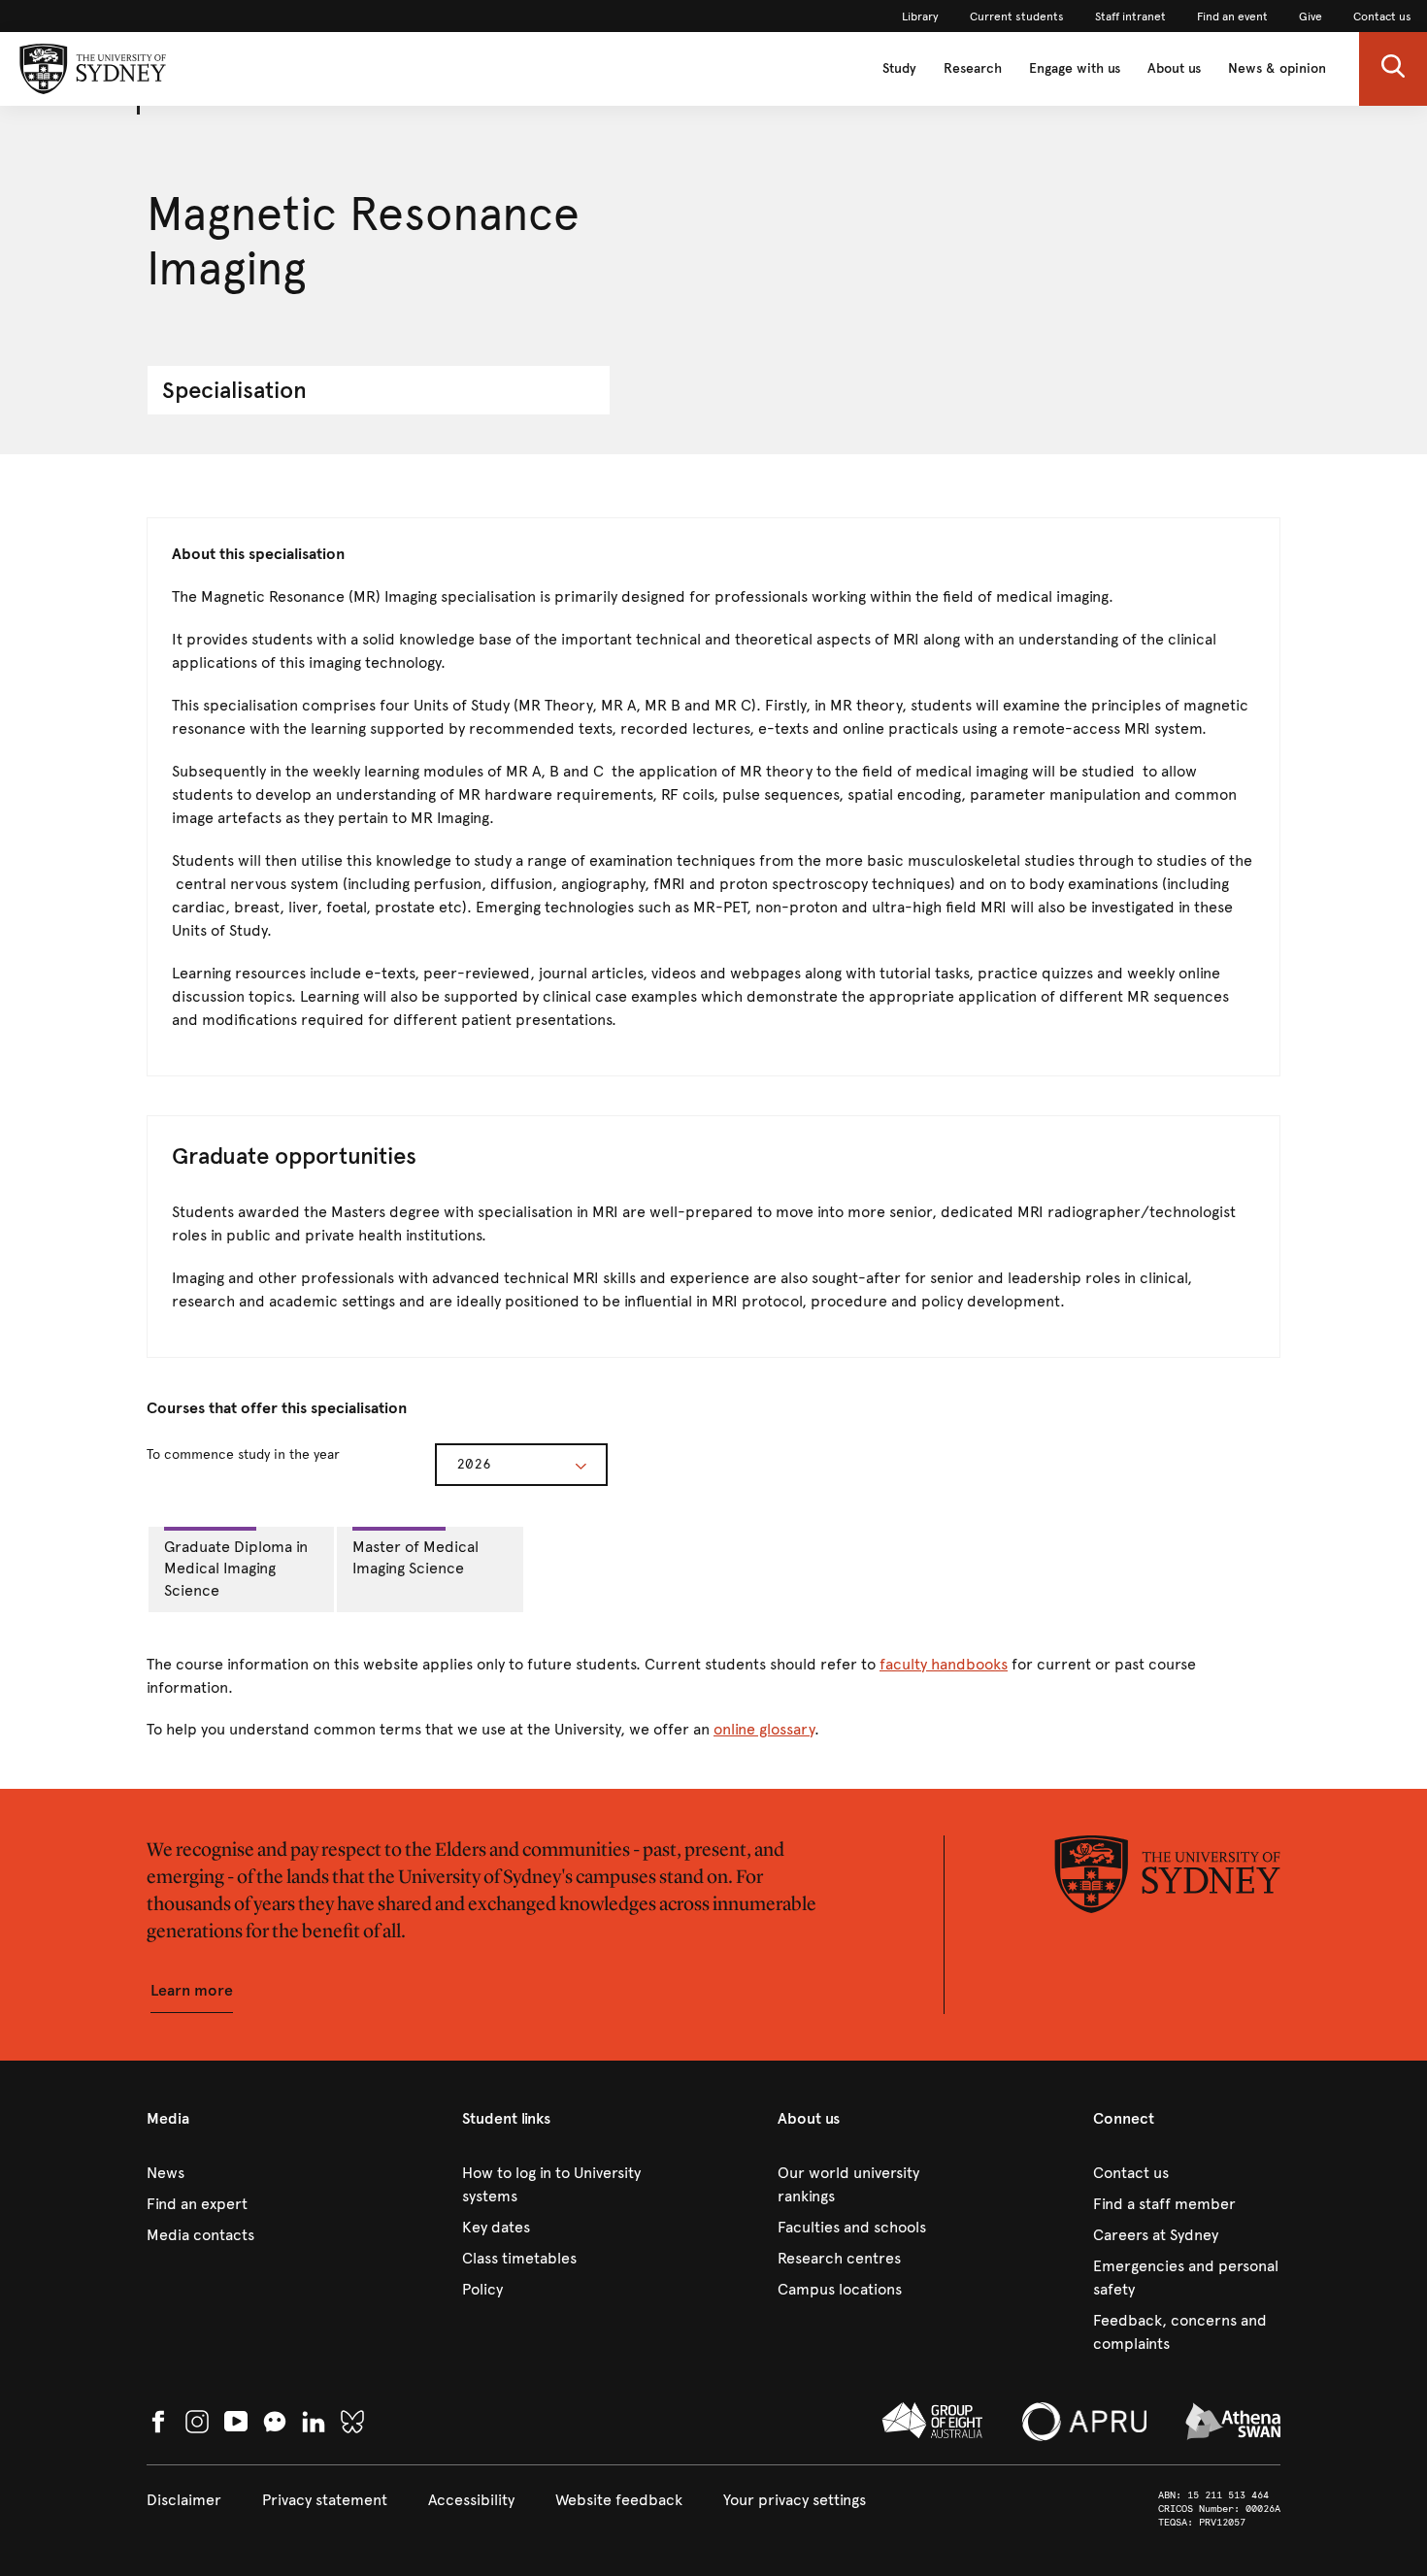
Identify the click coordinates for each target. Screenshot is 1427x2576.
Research (973, 68)
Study (899, 68)
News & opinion (1277, 68)
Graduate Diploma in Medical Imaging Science (236, 1569)
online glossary (764, 1729)
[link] (920, 17)
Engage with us (1075, 68)
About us (1174, 68)
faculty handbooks (944, 1664)
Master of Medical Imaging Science (415, 1558)
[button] (1393, 69)
